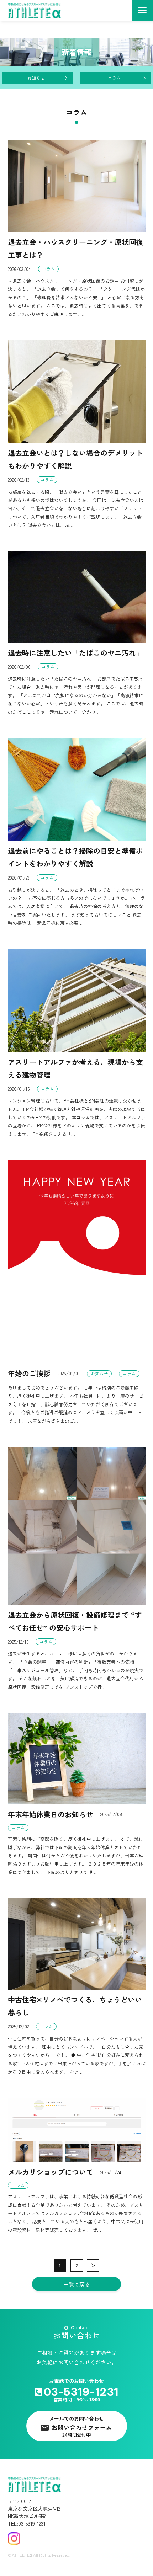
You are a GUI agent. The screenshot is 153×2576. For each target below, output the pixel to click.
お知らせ (36, 78)
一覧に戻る (77, 2284)
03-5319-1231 (81, 2392)
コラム (114, 78)
